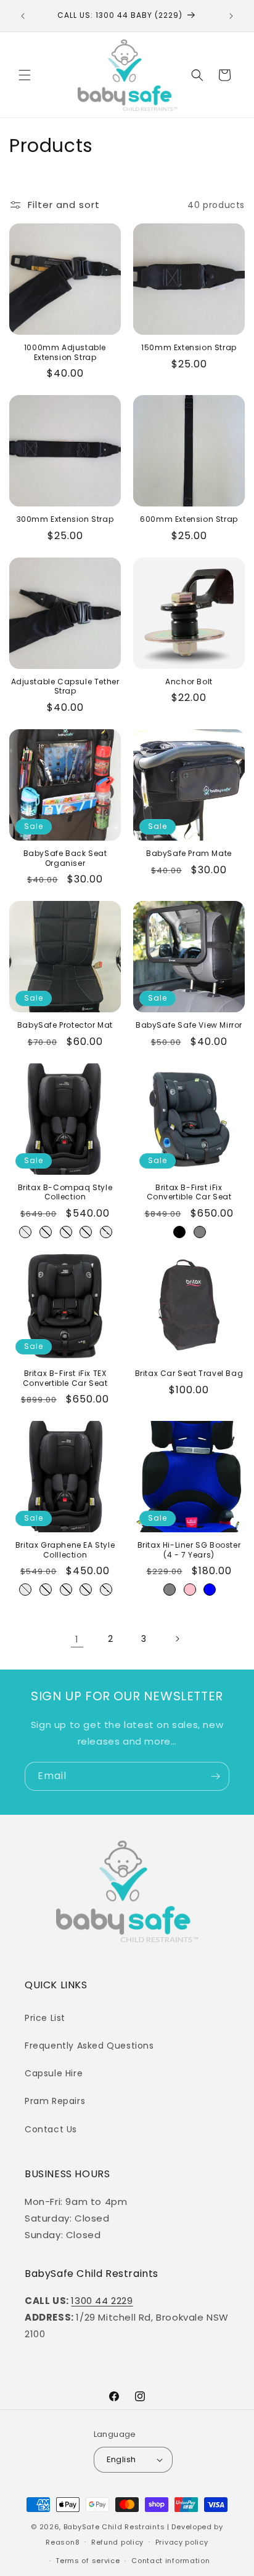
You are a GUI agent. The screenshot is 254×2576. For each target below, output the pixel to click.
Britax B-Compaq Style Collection (65, 1192)
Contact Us (51, 2129)
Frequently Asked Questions (89, 2046)
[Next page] (177, 1639)
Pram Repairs (55, 2101)
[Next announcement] (231, 16)
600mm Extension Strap (189, 519)
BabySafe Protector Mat (65, 1025)
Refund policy (117, 2542)
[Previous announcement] (23, 16)
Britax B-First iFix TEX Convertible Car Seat (65, 1378)
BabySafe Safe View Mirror (189, 1025)
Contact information (170, 2561)
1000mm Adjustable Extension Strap (65, 352)
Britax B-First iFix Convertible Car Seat (189, 1192)
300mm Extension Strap (65, 519)
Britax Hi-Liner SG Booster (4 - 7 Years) (189, 1550)
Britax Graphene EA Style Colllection (65, 1550)
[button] (25, 75)
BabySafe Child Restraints (114, 2527)
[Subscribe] (215, 1776)
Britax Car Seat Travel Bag (189, 1374)
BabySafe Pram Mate (189, 854)
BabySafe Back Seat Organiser (65, 858)
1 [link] (77, 1639)
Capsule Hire (54, 2073)
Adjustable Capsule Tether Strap (65, 686)
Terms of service (88, 2561)
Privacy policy (182, 2542)
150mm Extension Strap (189, 348)
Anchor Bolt (189, 682)
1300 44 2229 (102, 2301)
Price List (45, 2018)
